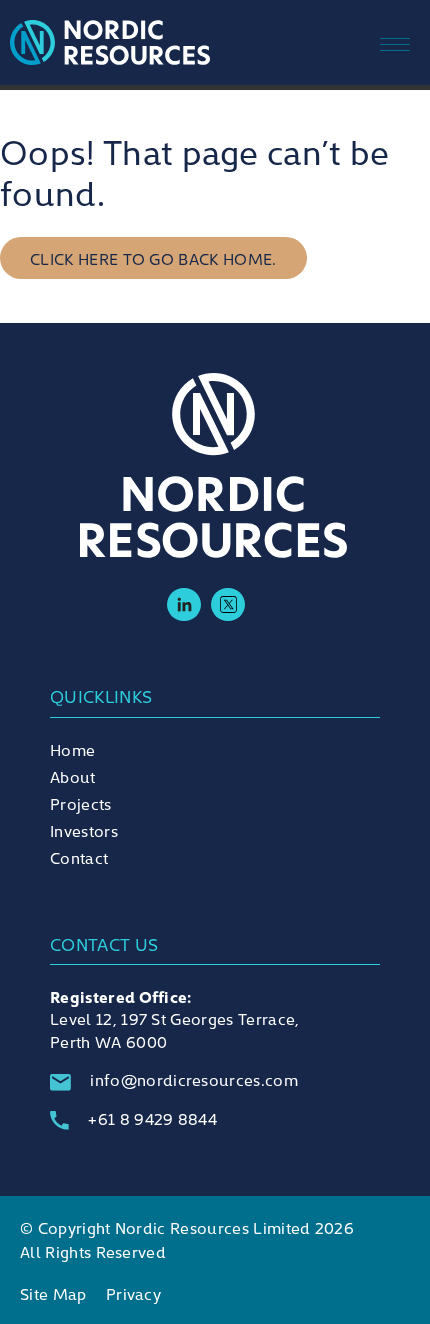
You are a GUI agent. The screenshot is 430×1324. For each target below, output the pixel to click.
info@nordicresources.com (194, 1079)
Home (72, 749)
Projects (81, 803)
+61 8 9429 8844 (152, 1118)
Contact (79, 857)
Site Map (53, 1293)
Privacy (133, 1293)
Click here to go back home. (153, 258)
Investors (84, 830)
